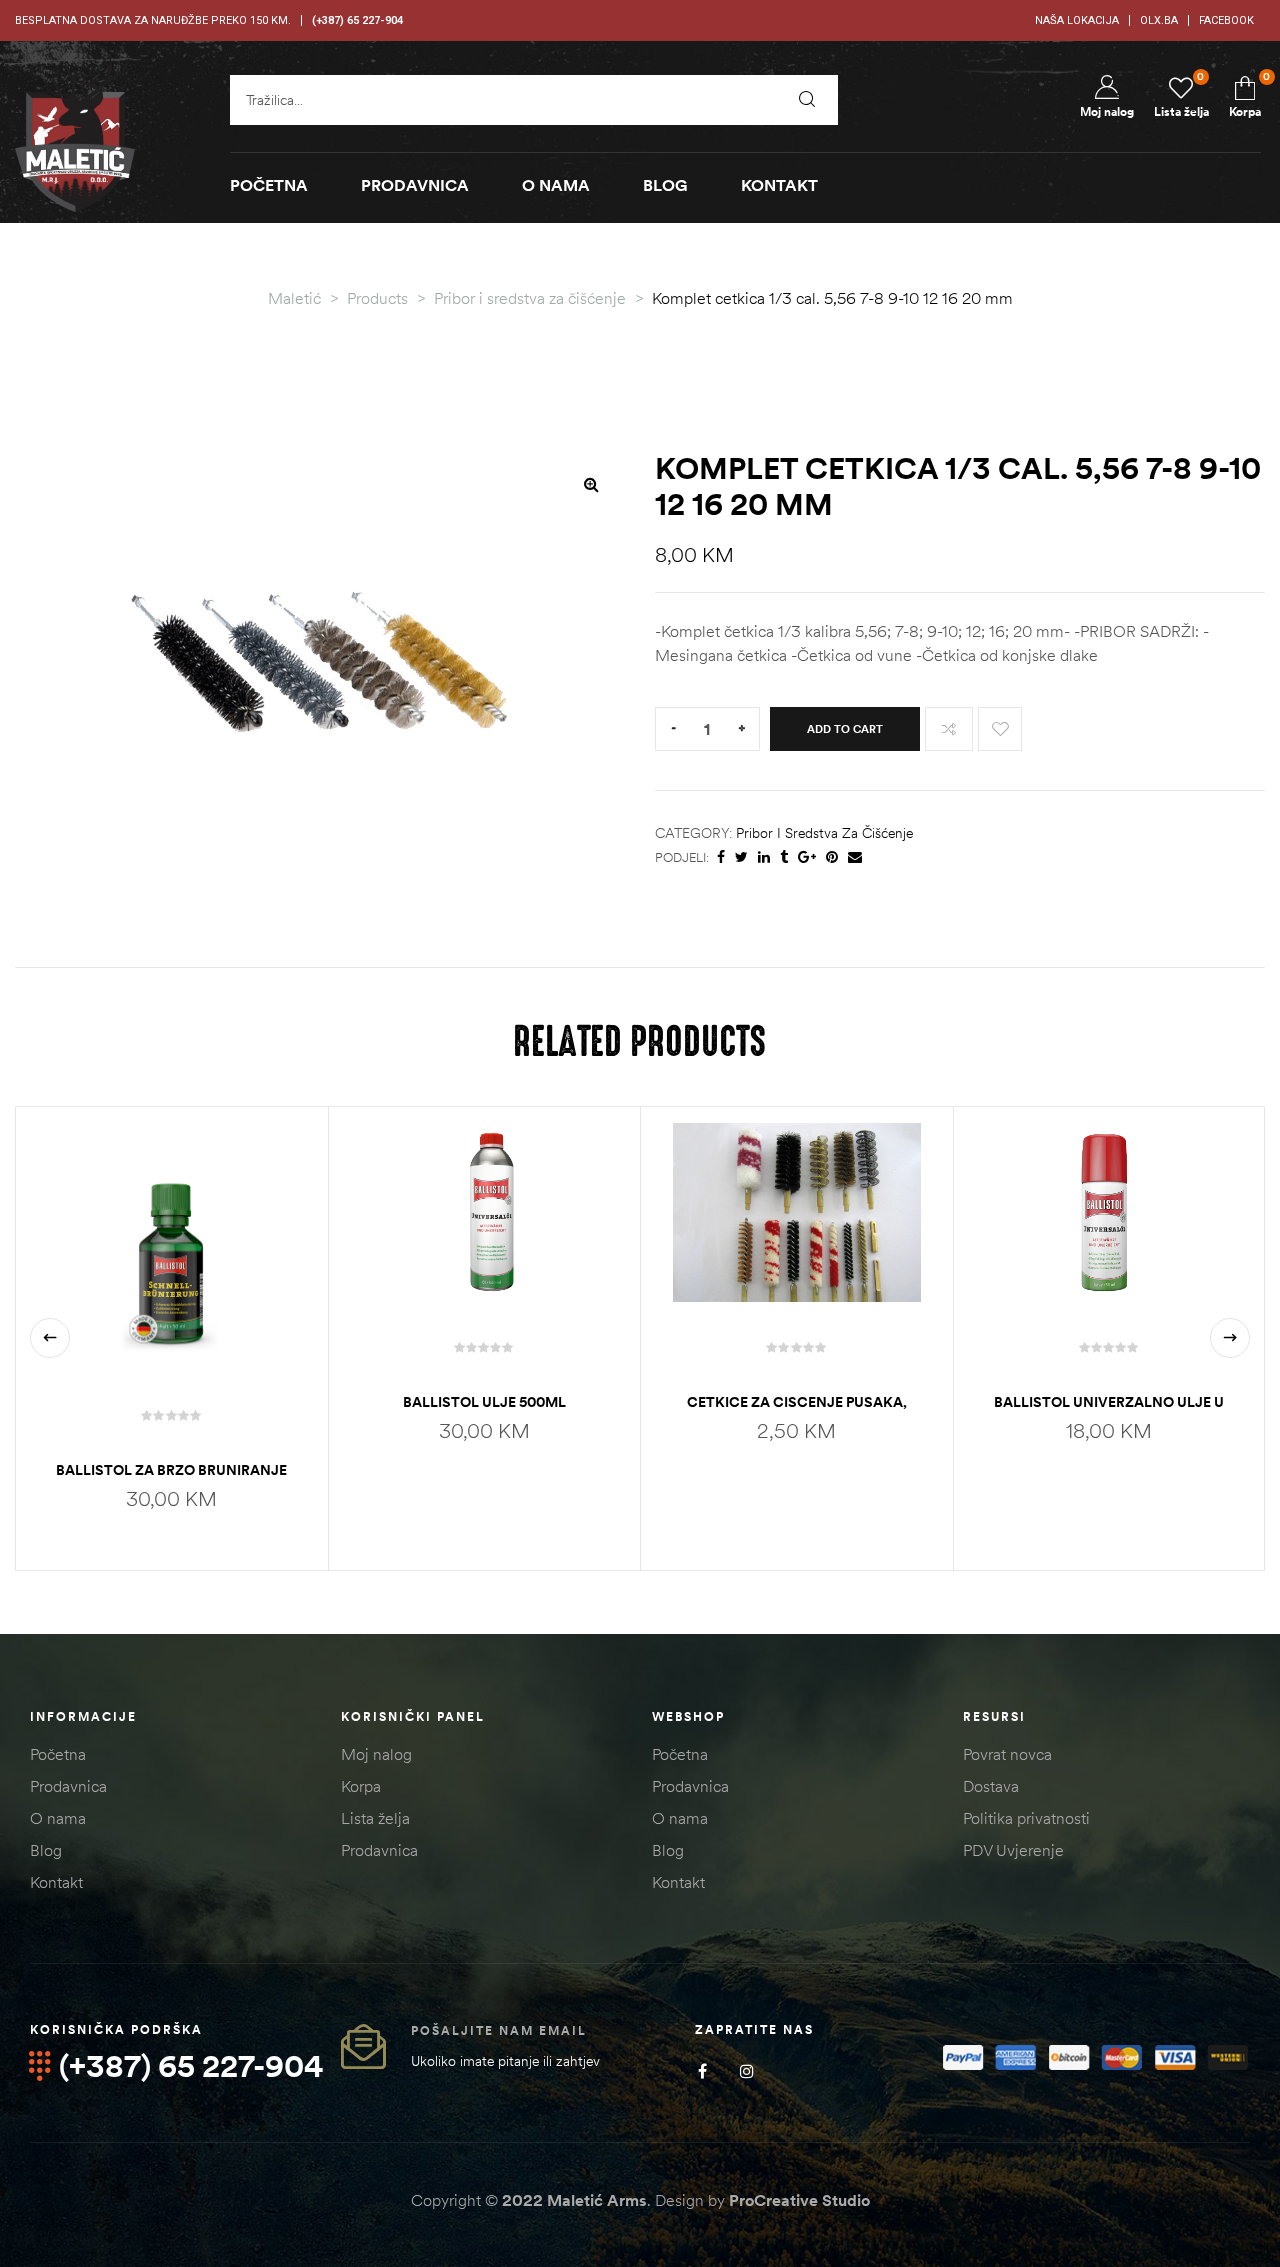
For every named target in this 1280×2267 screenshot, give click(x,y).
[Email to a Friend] (855, 857)
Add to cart (845, 729)
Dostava (991, 1786)
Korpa (361, 1786)
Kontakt (56, 1882)
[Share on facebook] (721, 857)
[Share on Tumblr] (784, 857)
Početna (58, 1754)
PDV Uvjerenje (1013, 1850)
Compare (949, 729)
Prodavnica (68, 1786)
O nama (58, 1818)
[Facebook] (702, 2071)
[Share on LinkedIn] (764, 857)
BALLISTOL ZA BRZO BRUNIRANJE (171, 1470)
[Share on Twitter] (741, 857)
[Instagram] (747, 2071)
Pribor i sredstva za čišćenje (824, 833)
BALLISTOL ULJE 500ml (484, 1402)
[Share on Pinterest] (832, 857)
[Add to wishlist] (1000, 729)
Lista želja (375, 1818)
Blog (46, 1850)
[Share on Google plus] (807, 857)
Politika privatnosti (1026, 1818)
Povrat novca (1007, 1754)
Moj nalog (376, 1754)
